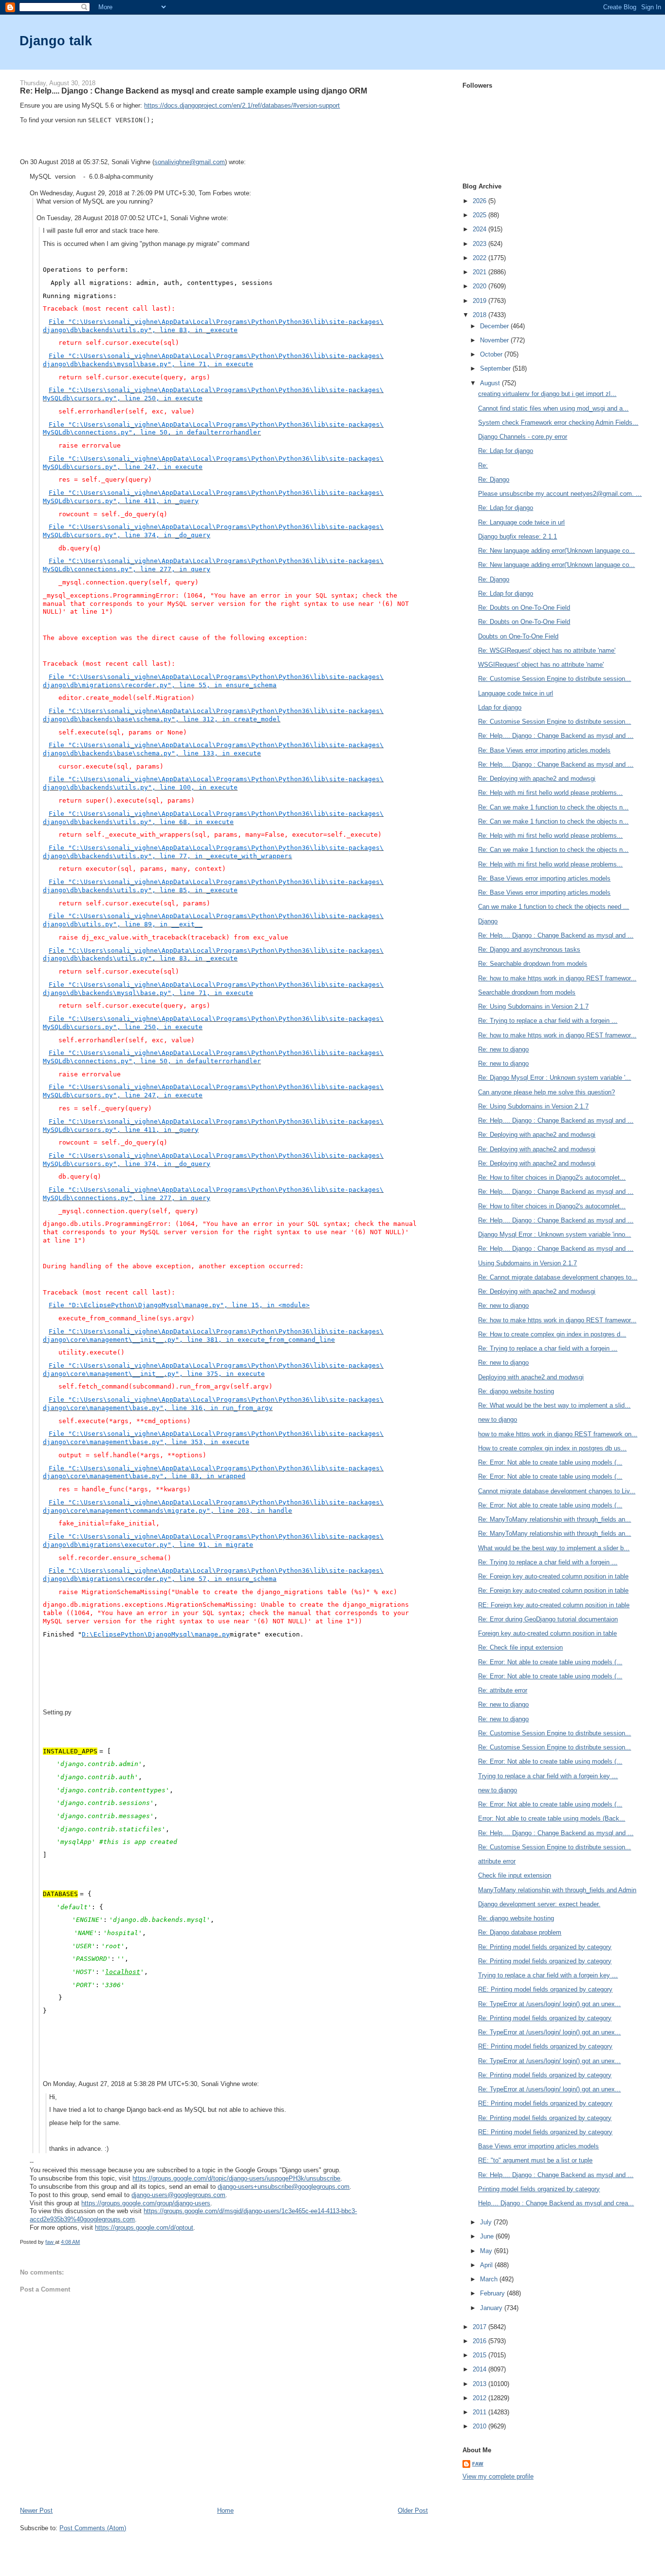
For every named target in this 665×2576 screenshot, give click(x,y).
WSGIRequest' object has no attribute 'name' (541, 665)
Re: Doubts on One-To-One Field (524, 608)
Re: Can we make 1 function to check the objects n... (553, 807)
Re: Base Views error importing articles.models (544, 750)
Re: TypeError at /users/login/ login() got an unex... (549, 2004)
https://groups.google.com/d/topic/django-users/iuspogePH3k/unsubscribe (236, 2178)
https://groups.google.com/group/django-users (146, 2203)
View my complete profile (498, 2476)
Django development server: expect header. (539, 1904)
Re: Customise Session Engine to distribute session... (554, 679)
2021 (480, 272)
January (492, 2308)
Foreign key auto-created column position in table (547, 1633)
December (495, 326)
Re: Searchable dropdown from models (533, 964)
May (487, 2251)
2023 (480, 244)
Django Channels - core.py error (523, 437)
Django (488, 921)
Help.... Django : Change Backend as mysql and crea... (556, 2203)
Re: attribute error (503, 1690)
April (487, 2265)
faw (478, 2464)
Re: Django (494, 479)
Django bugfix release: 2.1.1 (517, 536)
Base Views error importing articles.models (538, 2146)
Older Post (413, 2510)
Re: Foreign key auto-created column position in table (553, 1576)
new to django (498, 1420)
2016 (480, 2341)
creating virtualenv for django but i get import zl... (547, 394)
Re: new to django (503, 1049)
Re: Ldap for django (506, 451)
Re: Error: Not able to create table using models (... (550, 1462)
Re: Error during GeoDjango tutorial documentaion (548, 1619)
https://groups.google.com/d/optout (144, 2228)
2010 (480, 2426)
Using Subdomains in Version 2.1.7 (527, 1263)
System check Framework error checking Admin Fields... (558, 423)
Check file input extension (515, 1875)
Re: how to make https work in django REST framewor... (557, 978)
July (487, 2222)
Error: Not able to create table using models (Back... (552, 1818)
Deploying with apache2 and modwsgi (531, 1377)
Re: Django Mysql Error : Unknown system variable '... (554, 1078)
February (493, 2293)
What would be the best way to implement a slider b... (554, 1548)
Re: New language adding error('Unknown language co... (556, 551)
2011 (480, 2412)
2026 (480, 201)
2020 (480, 286)
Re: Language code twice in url (521, 522)
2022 (480, 258)
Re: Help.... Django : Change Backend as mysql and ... (556, 736)
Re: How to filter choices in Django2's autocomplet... (552, 1177)
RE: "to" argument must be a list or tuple (535, 2160)
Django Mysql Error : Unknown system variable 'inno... (554, 1234)
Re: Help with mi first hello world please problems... (550, 793)
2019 (480, 301)
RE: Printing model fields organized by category (545, 1989)
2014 (480, 2369)
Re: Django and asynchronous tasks (529, 950)
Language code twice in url (516, 693)
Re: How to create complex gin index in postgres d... (552, 1334)
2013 (480, 2384)
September (496, 368)
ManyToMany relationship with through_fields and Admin (557, 1890)
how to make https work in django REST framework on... (558, 1434)
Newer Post (36, 2510)
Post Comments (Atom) (93, 2528)
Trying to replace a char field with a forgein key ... (548, 1776)
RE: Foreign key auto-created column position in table (554, 1605)
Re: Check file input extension (520, 1647)
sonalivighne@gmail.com (190, 162)
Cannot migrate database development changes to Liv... (557, 1491)
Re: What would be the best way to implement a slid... (554, 1405)
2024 (480, 229)
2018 (480, 315)
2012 (480, 2398)
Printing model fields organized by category (539, 2189)
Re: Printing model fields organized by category (545, 1947)
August (491, 383)
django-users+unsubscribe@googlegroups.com (284, 2187)
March (490, 2279)
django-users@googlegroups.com (178, 2195)
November (495, 340)
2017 (480, 2327)
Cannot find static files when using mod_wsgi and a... (553, 408)
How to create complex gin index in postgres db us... (552, 1448)
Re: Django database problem (520, 1932)
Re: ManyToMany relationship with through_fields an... (554, 1519)
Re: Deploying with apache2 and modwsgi (537, 779)
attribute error (497, 1861)
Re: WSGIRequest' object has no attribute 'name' (547, 650)
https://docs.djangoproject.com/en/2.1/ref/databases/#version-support (242, 105)
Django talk (56, 41)
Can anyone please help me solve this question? (546, 1092)
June (488, 2236)
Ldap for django (500, 707)
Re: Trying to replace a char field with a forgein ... (548, 1021)
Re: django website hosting (516, 1391)
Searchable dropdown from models (527, 992)
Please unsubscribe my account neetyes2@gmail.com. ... (560, 494)
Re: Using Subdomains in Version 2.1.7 (533, 1006)
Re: (483, 465)
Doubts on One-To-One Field (518, 636)
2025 (480, 215)
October (492, 354)
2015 (480, 2355)
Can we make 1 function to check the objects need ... (554, 907)
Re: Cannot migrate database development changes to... (558, 1277)
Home (225, 2510)
